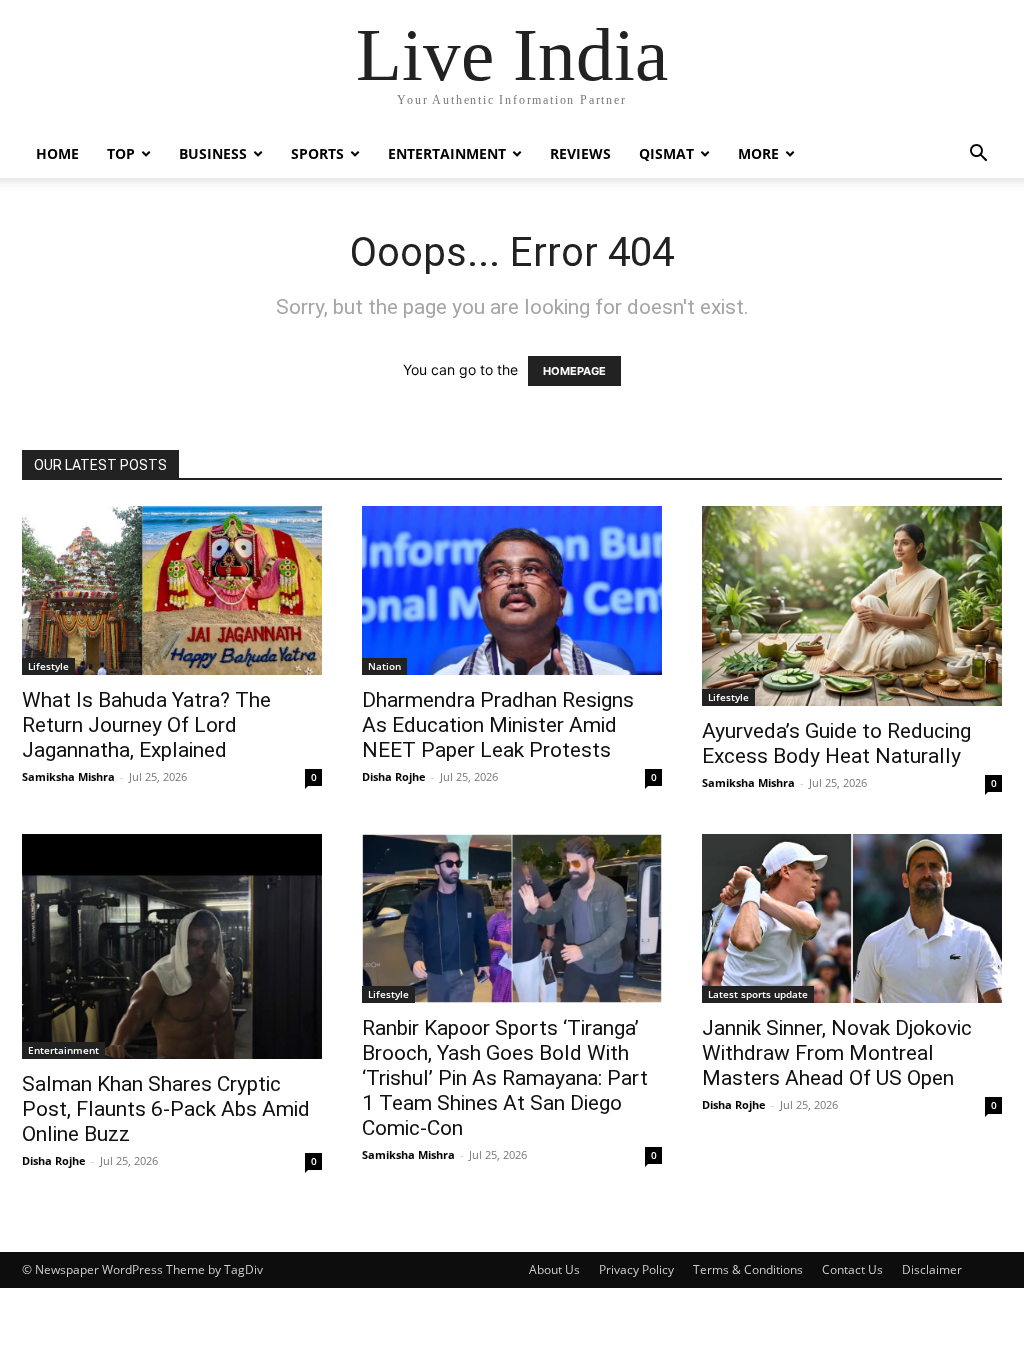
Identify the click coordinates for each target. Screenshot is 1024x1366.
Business (213, 153)
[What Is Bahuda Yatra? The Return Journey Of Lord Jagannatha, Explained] (172, 590)
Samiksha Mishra (68, 776)
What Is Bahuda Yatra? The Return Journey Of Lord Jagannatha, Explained (146, 725)
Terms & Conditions (748, 1269)
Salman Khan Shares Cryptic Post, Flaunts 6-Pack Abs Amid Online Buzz (166, 1109)
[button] (978, 155)
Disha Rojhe (394, 776)
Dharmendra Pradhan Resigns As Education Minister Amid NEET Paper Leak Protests (498, 725)
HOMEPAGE (574, 371)
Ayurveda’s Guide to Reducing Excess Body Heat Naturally (836, 743)
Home (57, 153)
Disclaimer (932, 1269)
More (758, 153)
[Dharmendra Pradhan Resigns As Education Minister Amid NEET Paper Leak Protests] (512, 590)
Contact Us (852, 1269)
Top (121, 153)
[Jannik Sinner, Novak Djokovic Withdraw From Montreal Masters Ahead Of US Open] (852, 918)
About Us (554, 1269)
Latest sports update (758, 994)
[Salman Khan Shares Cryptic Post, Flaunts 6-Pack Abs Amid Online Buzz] (172, 946)
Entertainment (447, 153)
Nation (384, 666)
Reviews (580, 153)
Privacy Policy (636, 1269)
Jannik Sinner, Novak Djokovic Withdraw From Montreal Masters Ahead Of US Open (837, 1053)
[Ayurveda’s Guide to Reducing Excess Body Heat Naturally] (852, 606)
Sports (317, 153)
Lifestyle (48, 666)
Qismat (666, 153)
